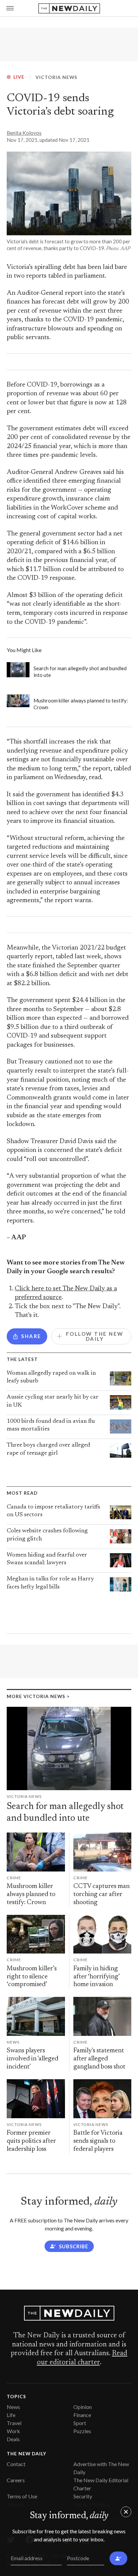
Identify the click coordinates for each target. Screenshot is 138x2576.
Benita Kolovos (24, 133)
